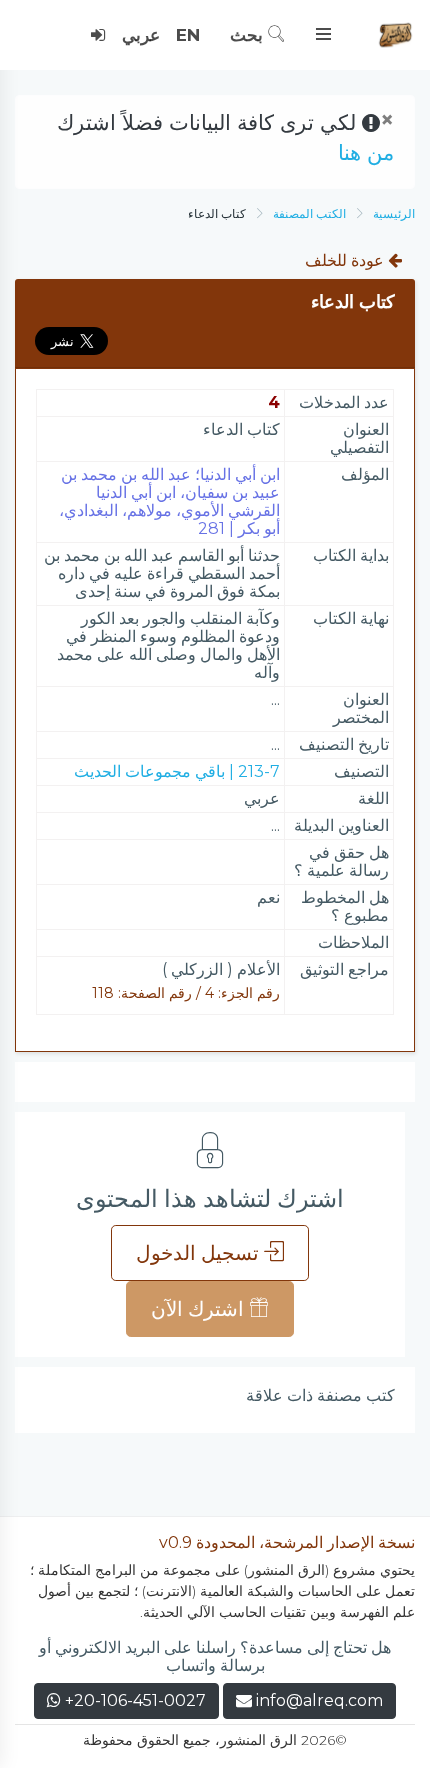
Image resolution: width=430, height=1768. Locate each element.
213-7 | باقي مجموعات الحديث (177, 771)
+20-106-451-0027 (133, 1700)
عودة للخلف (346, 260)
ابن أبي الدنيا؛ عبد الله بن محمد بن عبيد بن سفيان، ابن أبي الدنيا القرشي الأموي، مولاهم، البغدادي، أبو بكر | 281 (169, 501)
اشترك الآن (200, 1309)
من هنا (366, 152)
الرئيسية (394, 213)
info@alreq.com (319, 1700)
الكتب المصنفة (309, 213)
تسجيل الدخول (200, 1253)
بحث (249, 35)
